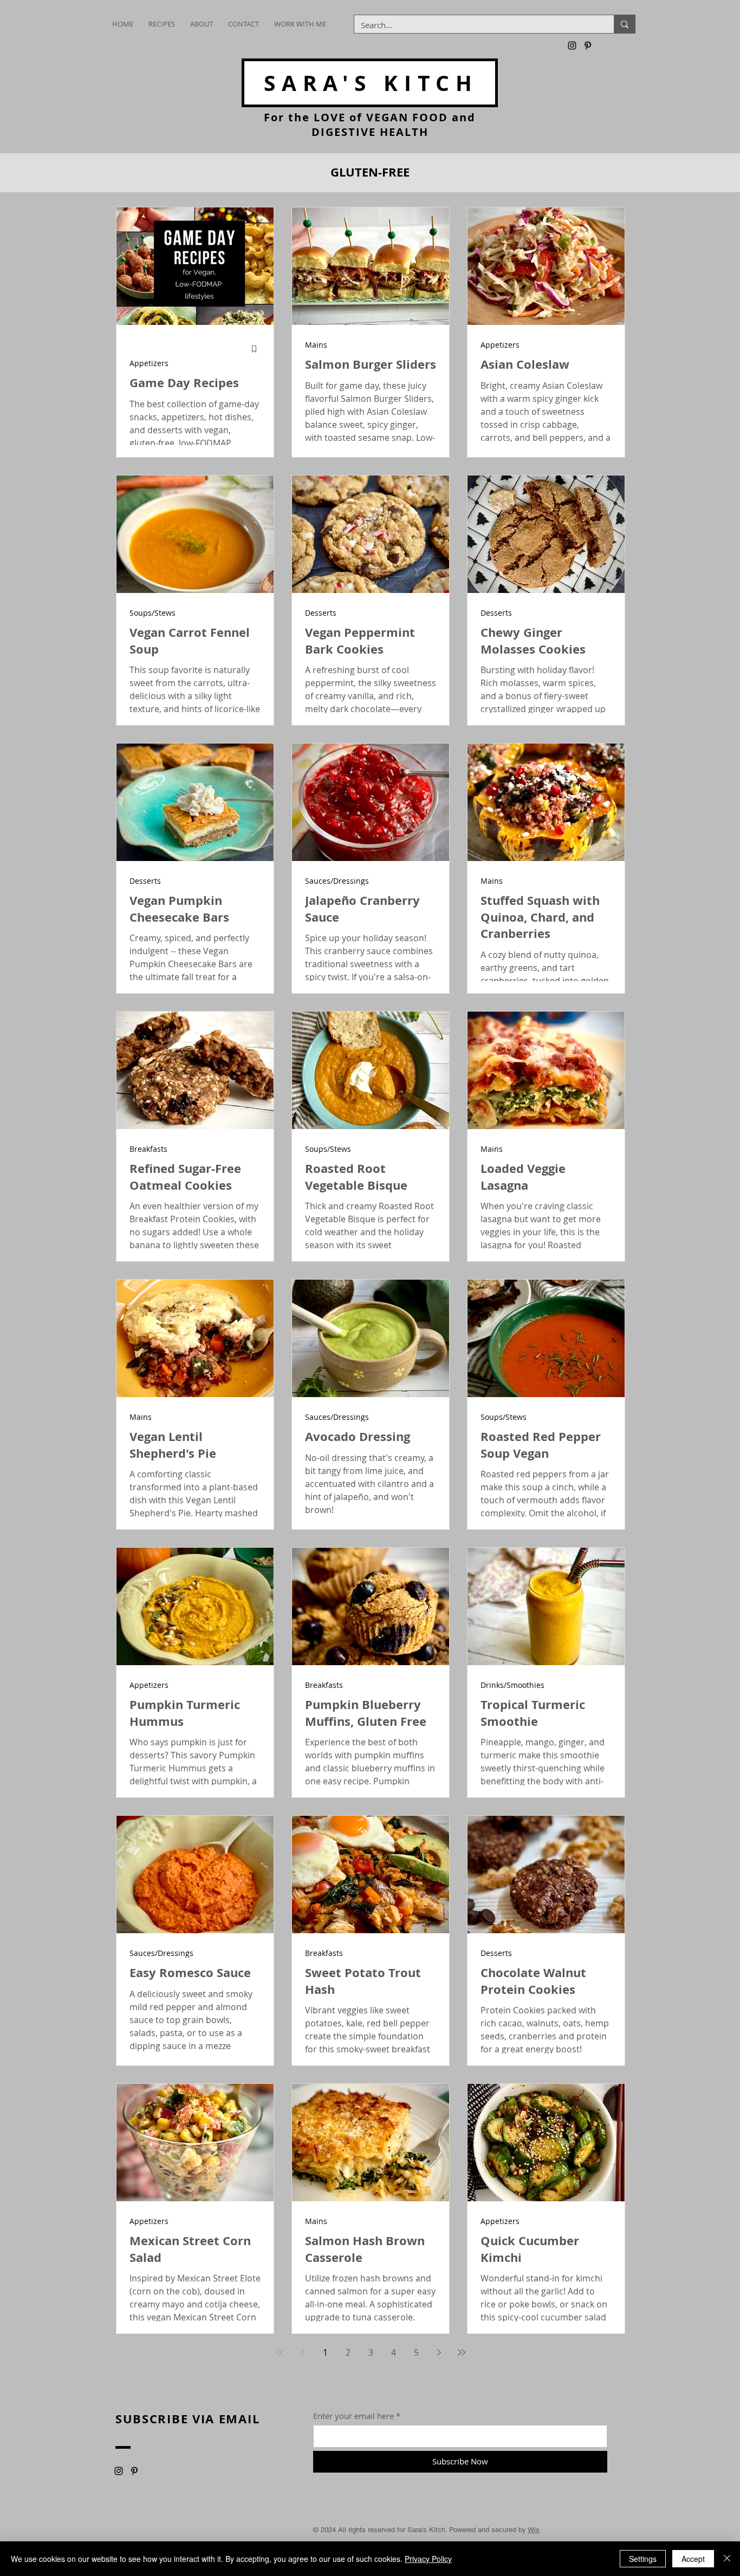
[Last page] (462, 2352)
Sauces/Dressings (337, 881)
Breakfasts (148, 1149)
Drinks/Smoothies (512, 1685)
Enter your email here (353, 2416)
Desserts (321, 613)
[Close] (727, 2559)
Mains (316, 345)
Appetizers (149, 363)
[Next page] (439, 2352)
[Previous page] (302, 2352)
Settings (643, 2559)
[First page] (280, 2352)
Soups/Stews (152, 613)
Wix (534, 2530)
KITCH (371, 83)
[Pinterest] (588, 45)
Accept (693, 2559)
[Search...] (624, 24)
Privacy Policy (428, 2559)
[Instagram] (572, 45)
